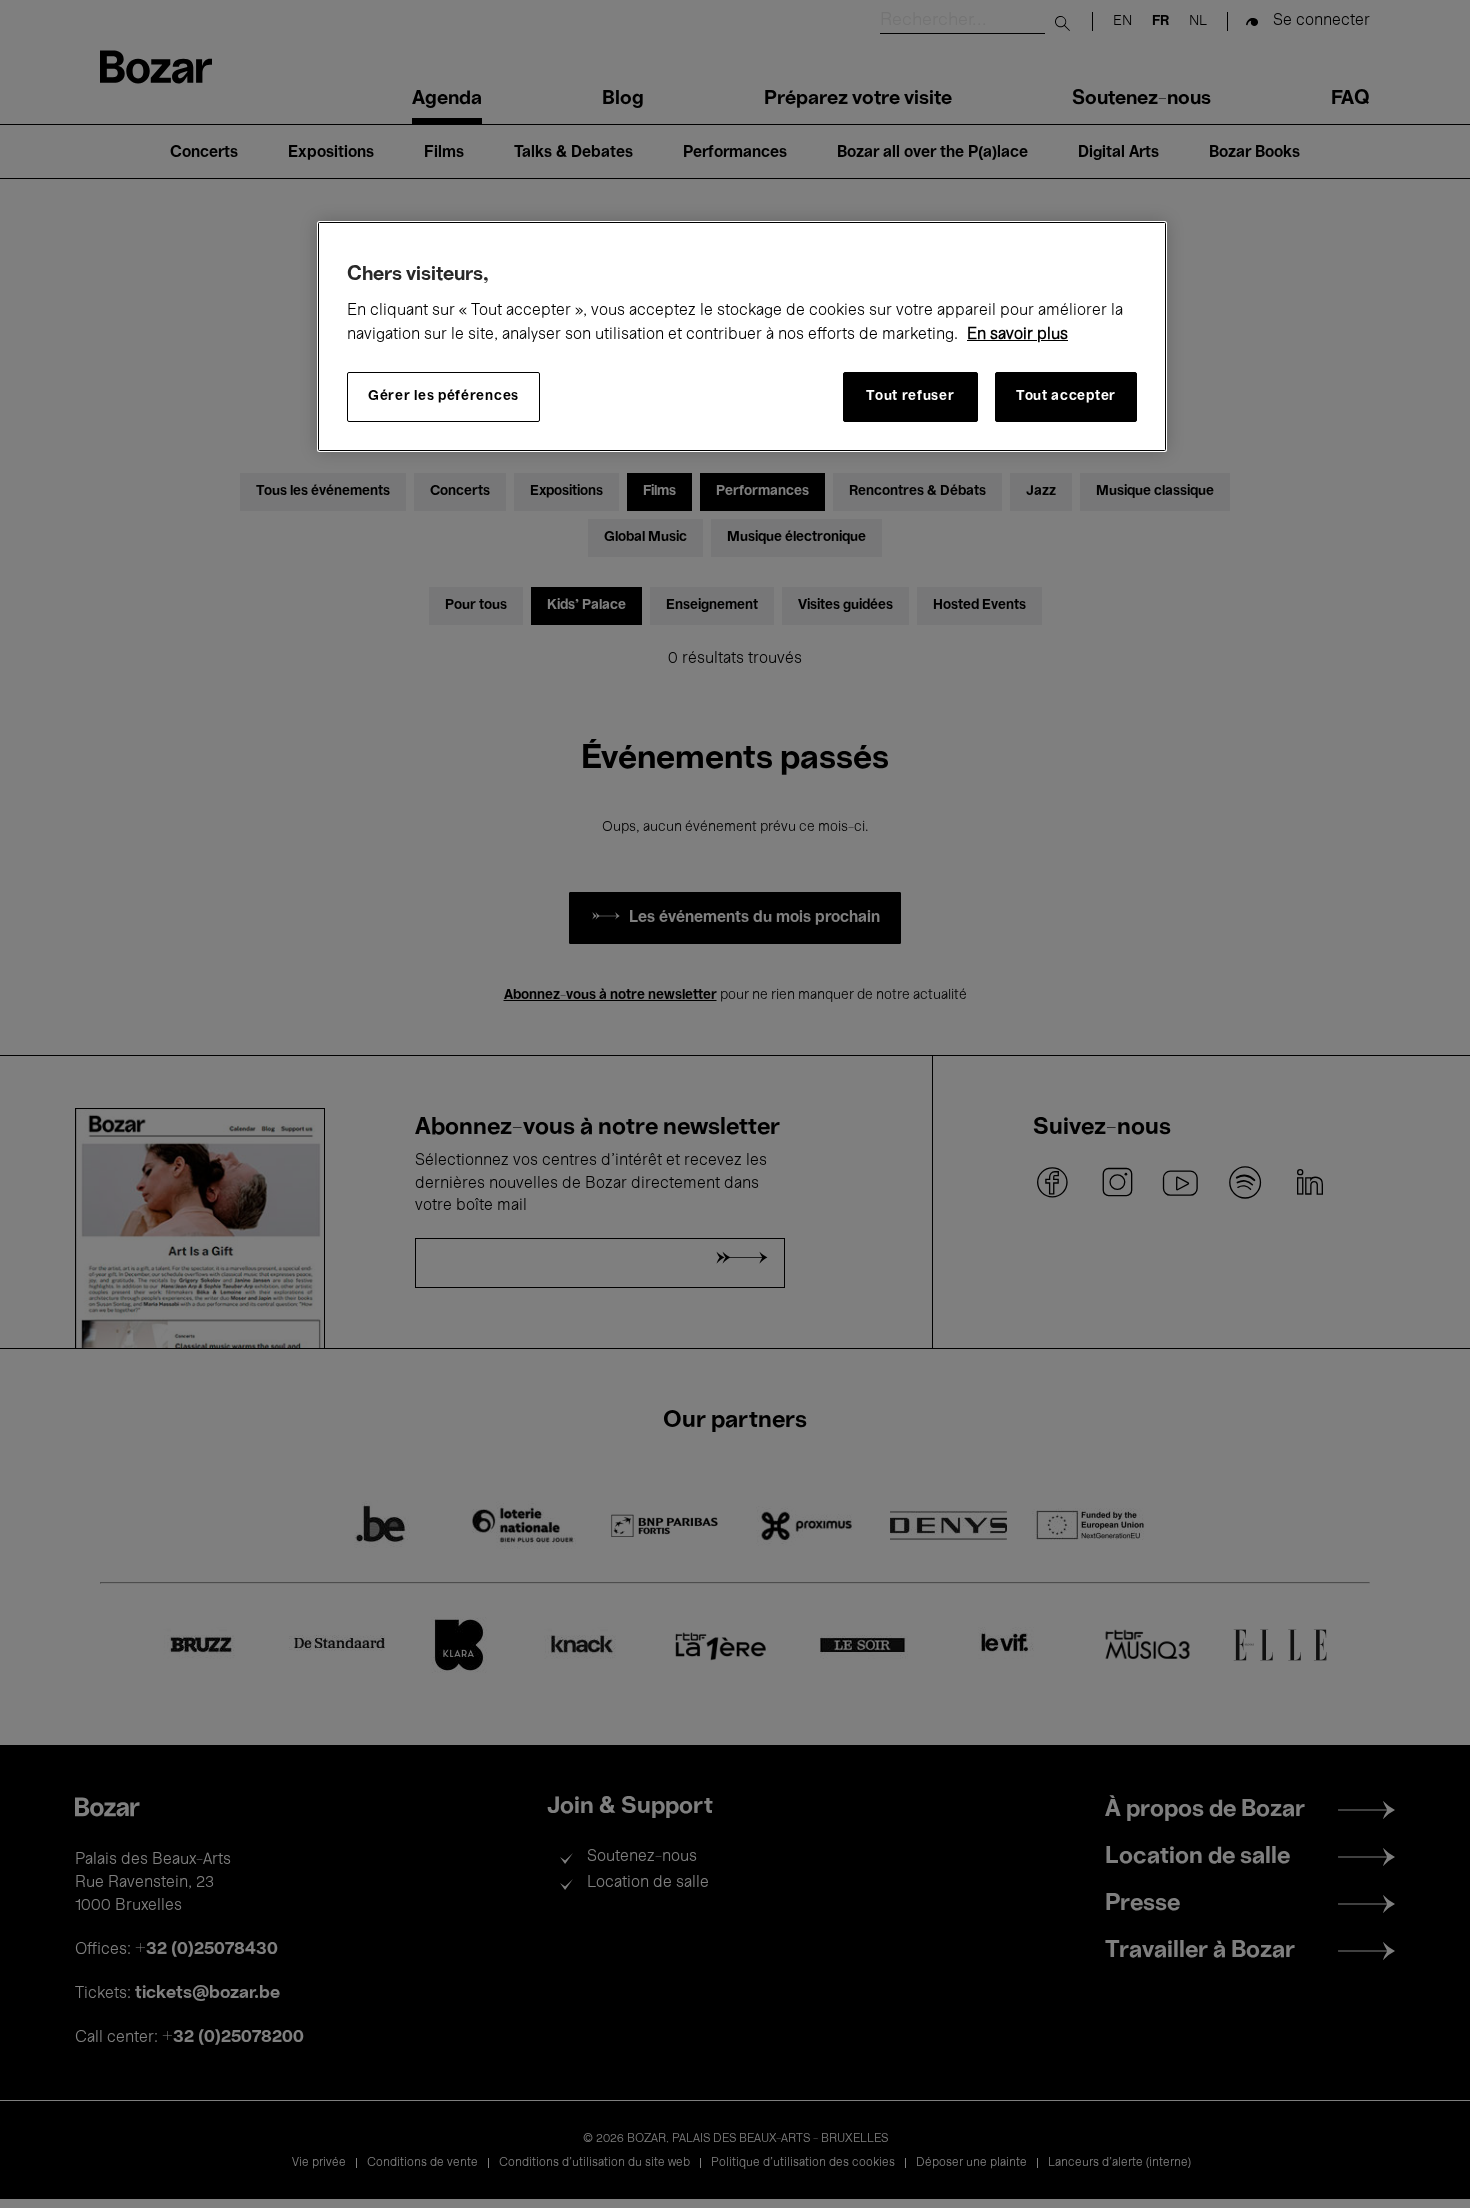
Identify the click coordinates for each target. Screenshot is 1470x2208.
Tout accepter (1066, 396)
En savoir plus (1017, 335)
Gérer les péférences (443, 396)
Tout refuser (910, 396)
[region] (742, 336)
